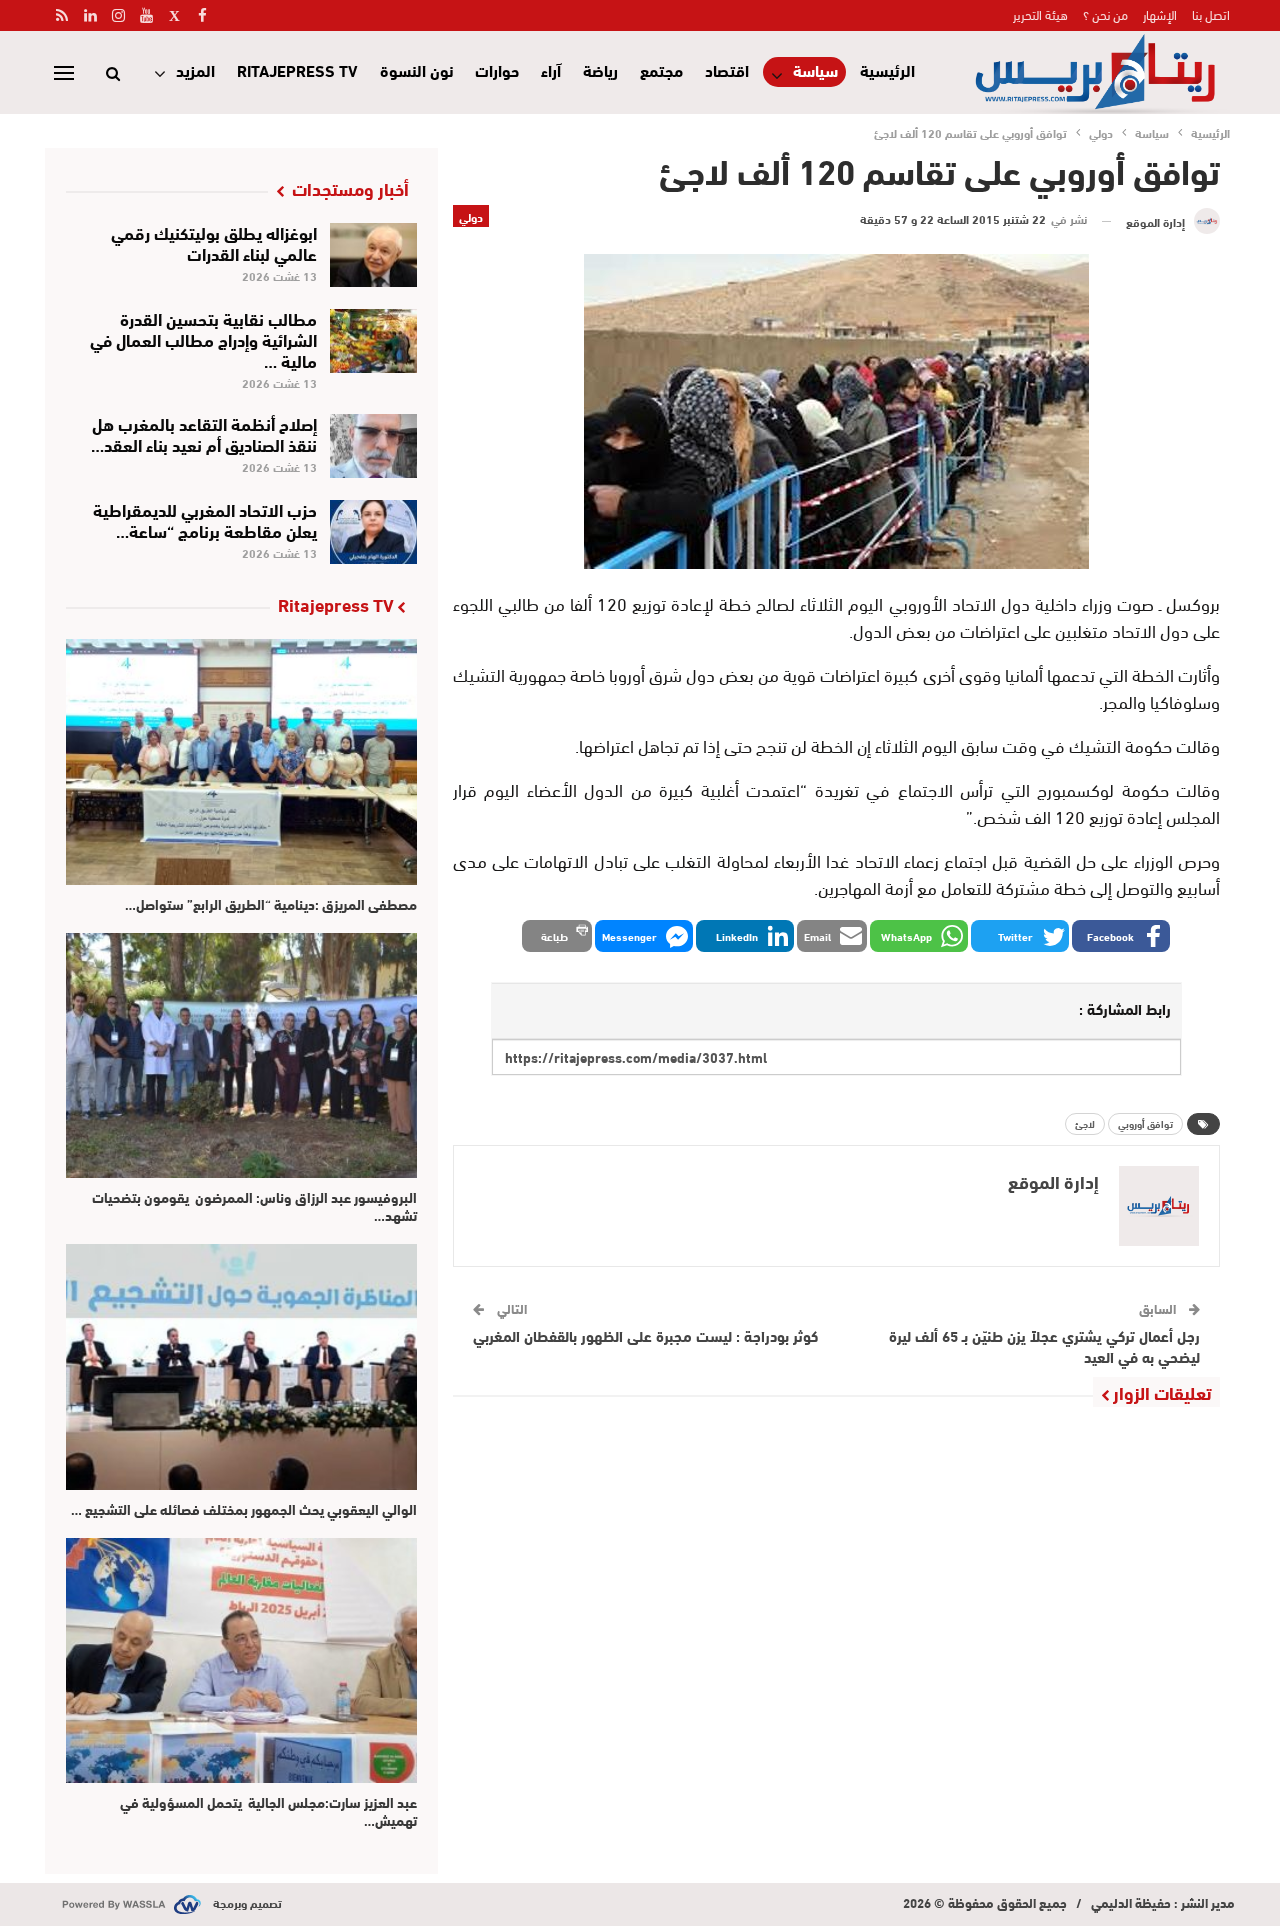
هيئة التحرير (1040, 14)
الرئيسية (887, 69)
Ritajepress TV (297, 69)
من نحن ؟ (1105, 14)
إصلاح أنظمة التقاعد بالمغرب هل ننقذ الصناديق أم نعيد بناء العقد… (204, 433)
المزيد (195, 69)
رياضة (600, 69)
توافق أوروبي (1145, 1123)
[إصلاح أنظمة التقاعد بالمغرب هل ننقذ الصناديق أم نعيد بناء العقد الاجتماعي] (373, 446)
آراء (551, 69)
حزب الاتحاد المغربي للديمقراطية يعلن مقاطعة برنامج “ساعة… (205, 519)
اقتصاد (727, 69)
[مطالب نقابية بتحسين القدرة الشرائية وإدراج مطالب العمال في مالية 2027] (373, 341)
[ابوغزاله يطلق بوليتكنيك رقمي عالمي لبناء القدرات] (373, 255)
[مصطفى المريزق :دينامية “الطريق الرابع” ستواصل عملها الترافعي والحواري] (241, 761)
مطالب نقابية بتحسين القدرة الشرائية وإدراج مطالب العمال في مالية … (203, 338)
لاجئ (1085, 1123)
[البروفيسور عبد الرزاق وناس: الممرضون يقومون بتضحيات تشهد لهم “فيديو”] (241, 1055)
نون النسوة (416, 69)
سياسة (815, 70)
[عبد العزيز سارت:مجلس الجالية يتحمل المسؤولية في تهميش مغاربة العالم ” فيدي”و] (241, 1660)
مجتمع (661, 69)
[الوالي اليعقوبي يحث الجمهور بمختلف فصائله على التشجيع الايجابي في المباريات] (241, 1366)
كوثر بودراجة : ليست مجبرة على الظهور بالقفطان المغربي (645, 1335)
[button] (1121, 936)
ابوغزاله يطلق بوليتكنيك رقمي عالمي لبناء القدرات (214, 242)
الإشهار (1160, 14)
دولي (471, 216)
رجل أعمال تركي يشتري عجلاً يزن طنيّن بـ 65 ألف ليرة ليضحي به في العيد (1044, 1345)
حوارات (497, 69)
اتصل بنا (1211, 14)
